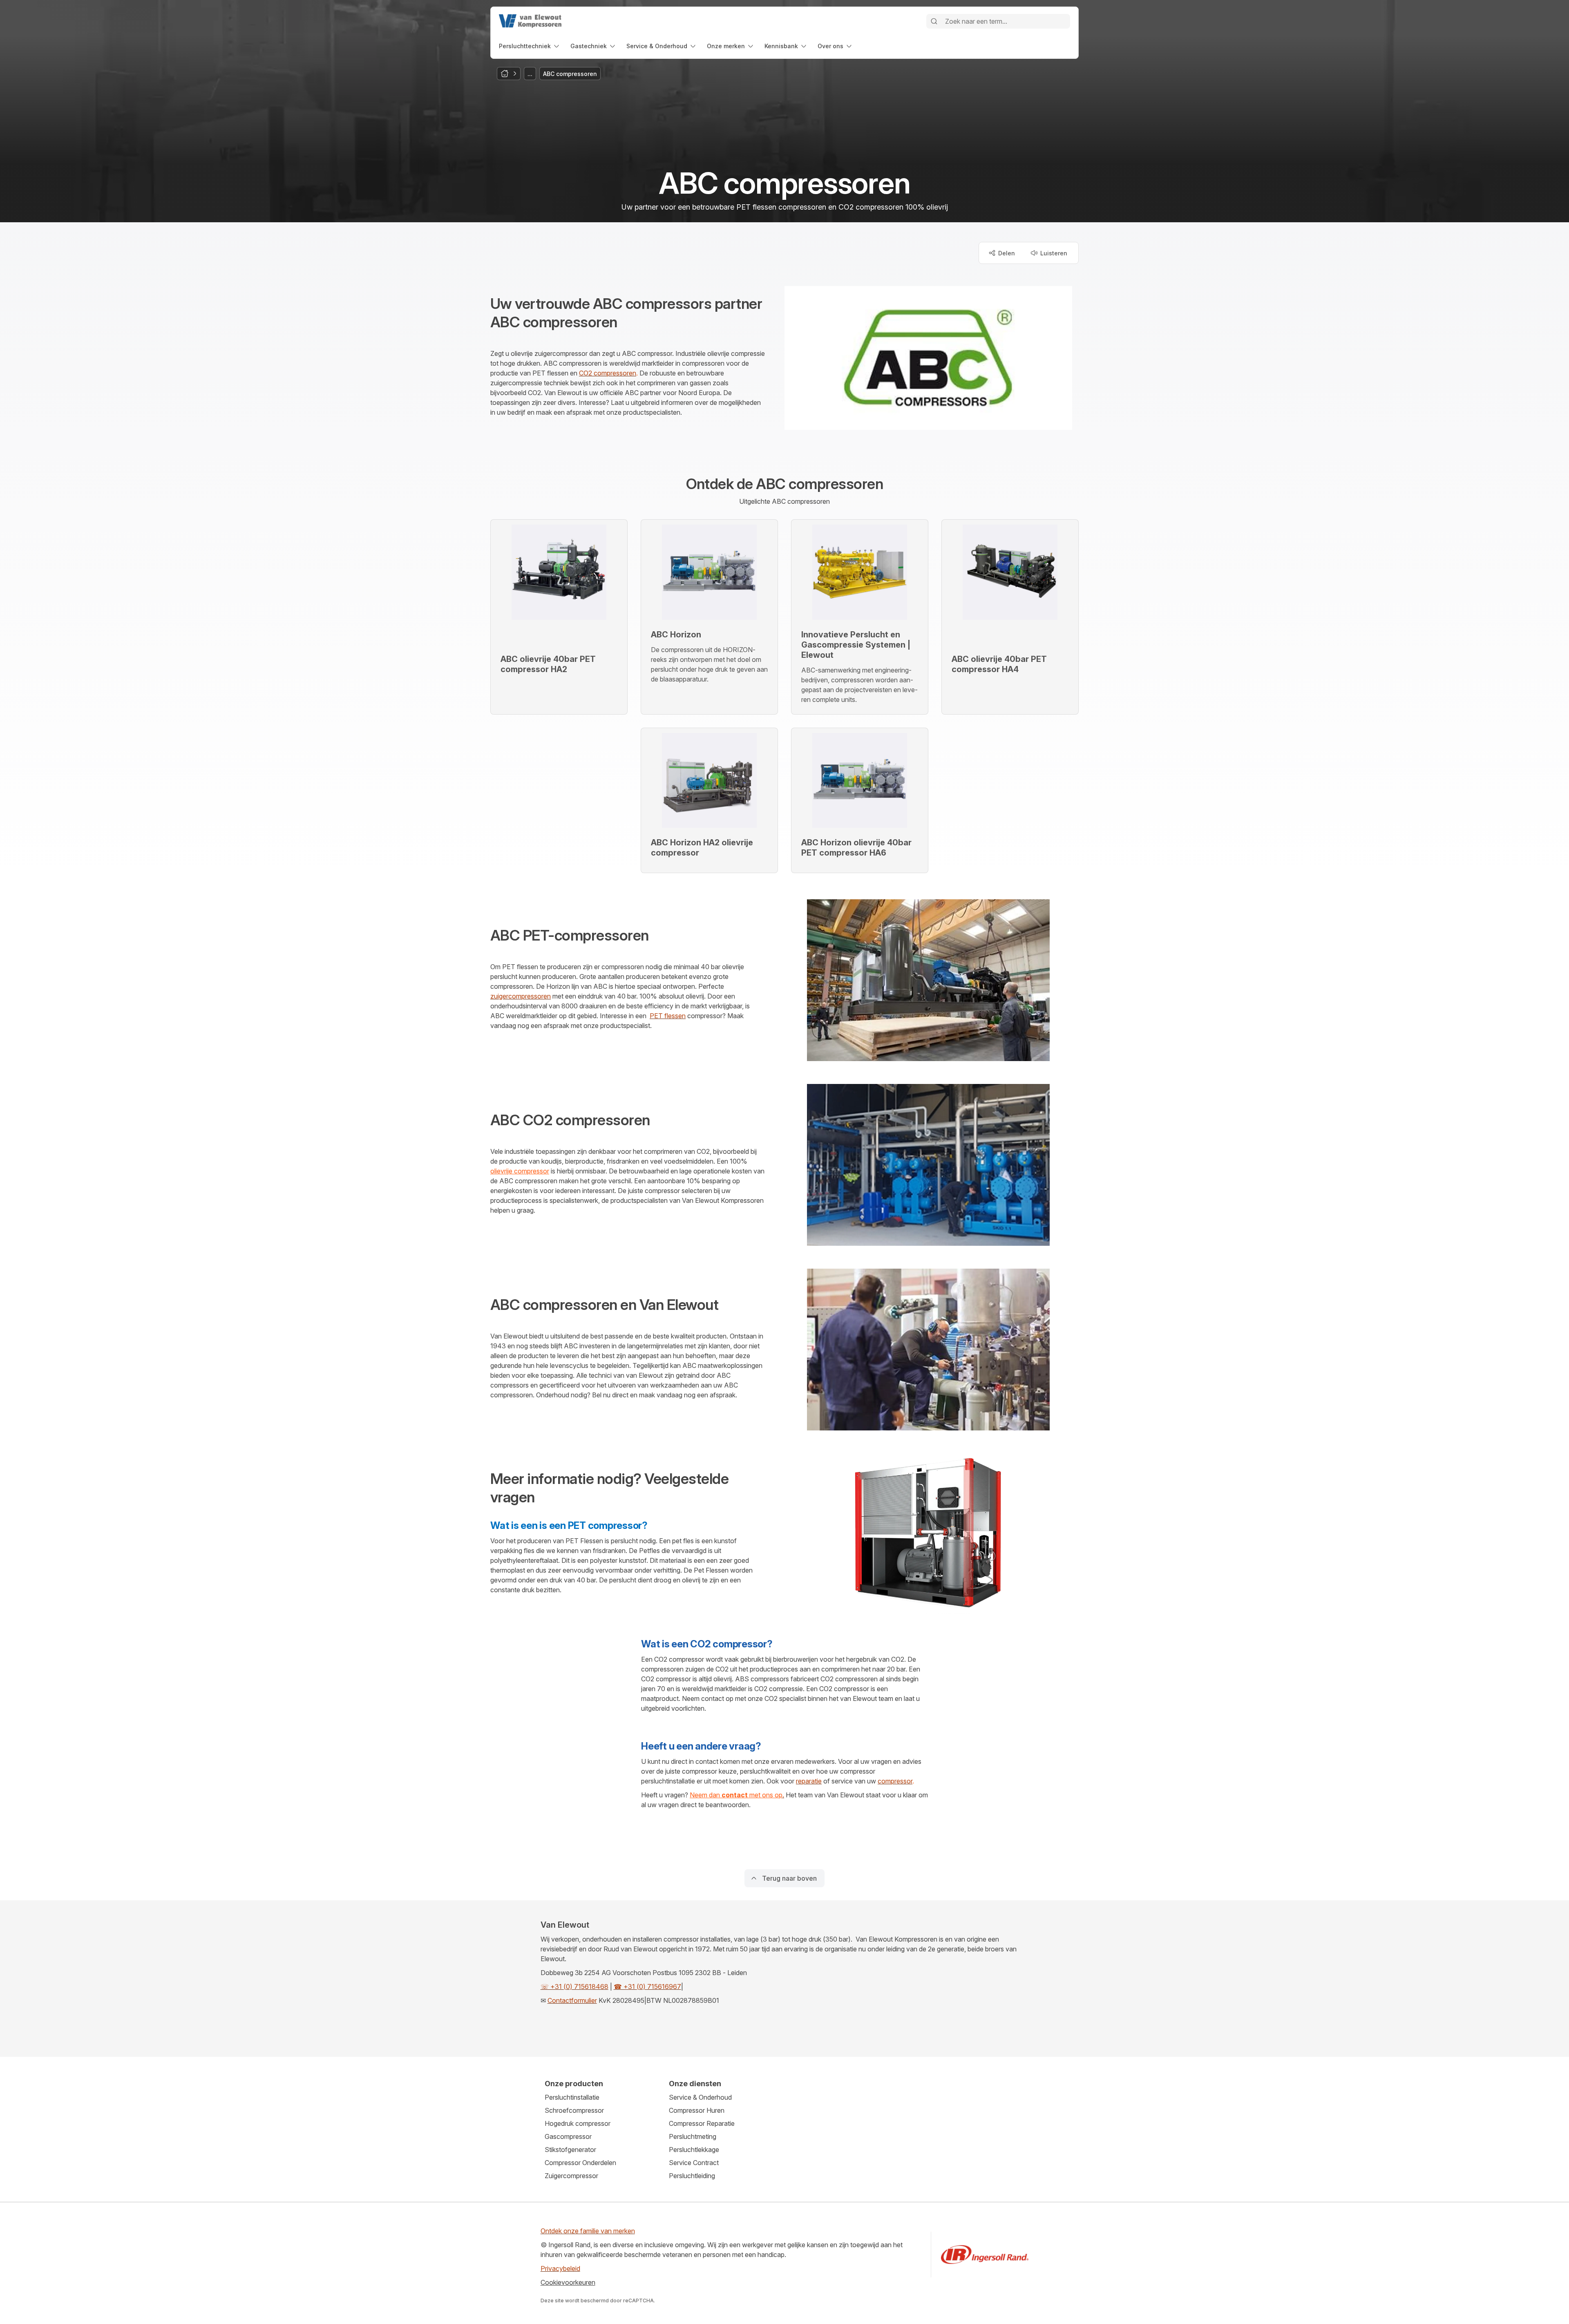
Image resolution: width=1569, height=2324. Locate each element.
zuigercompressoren (521, 996)
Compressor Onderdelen (580, 2163)
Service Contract (694, 2163)
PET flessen (668, 1016)
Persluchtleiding (692, 2176)
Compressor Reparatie (702, 2123)
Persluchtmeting (693, 2136)
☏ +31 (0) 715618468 (574, 1987)
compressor (895, 1781)
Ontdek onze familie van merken (588, 2231)
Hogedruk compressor (578, 2123)
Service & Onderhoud (700, 2097)
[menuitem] (530, 46)
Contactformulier (572, 2000)
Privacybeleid (560, 2268)
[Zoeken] (934, 21)
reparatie (809, 1781)
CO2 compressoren (608, 373)
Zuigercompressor (571, 2176)
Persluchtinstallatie (572, 2097)
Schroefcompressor (574, 2110)
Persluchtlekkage (694, 2150)
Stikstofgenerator (570, 2150)
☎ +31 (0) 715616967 (647, 1987)
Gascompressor (568, 2136)
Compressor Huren (697, 2110)
